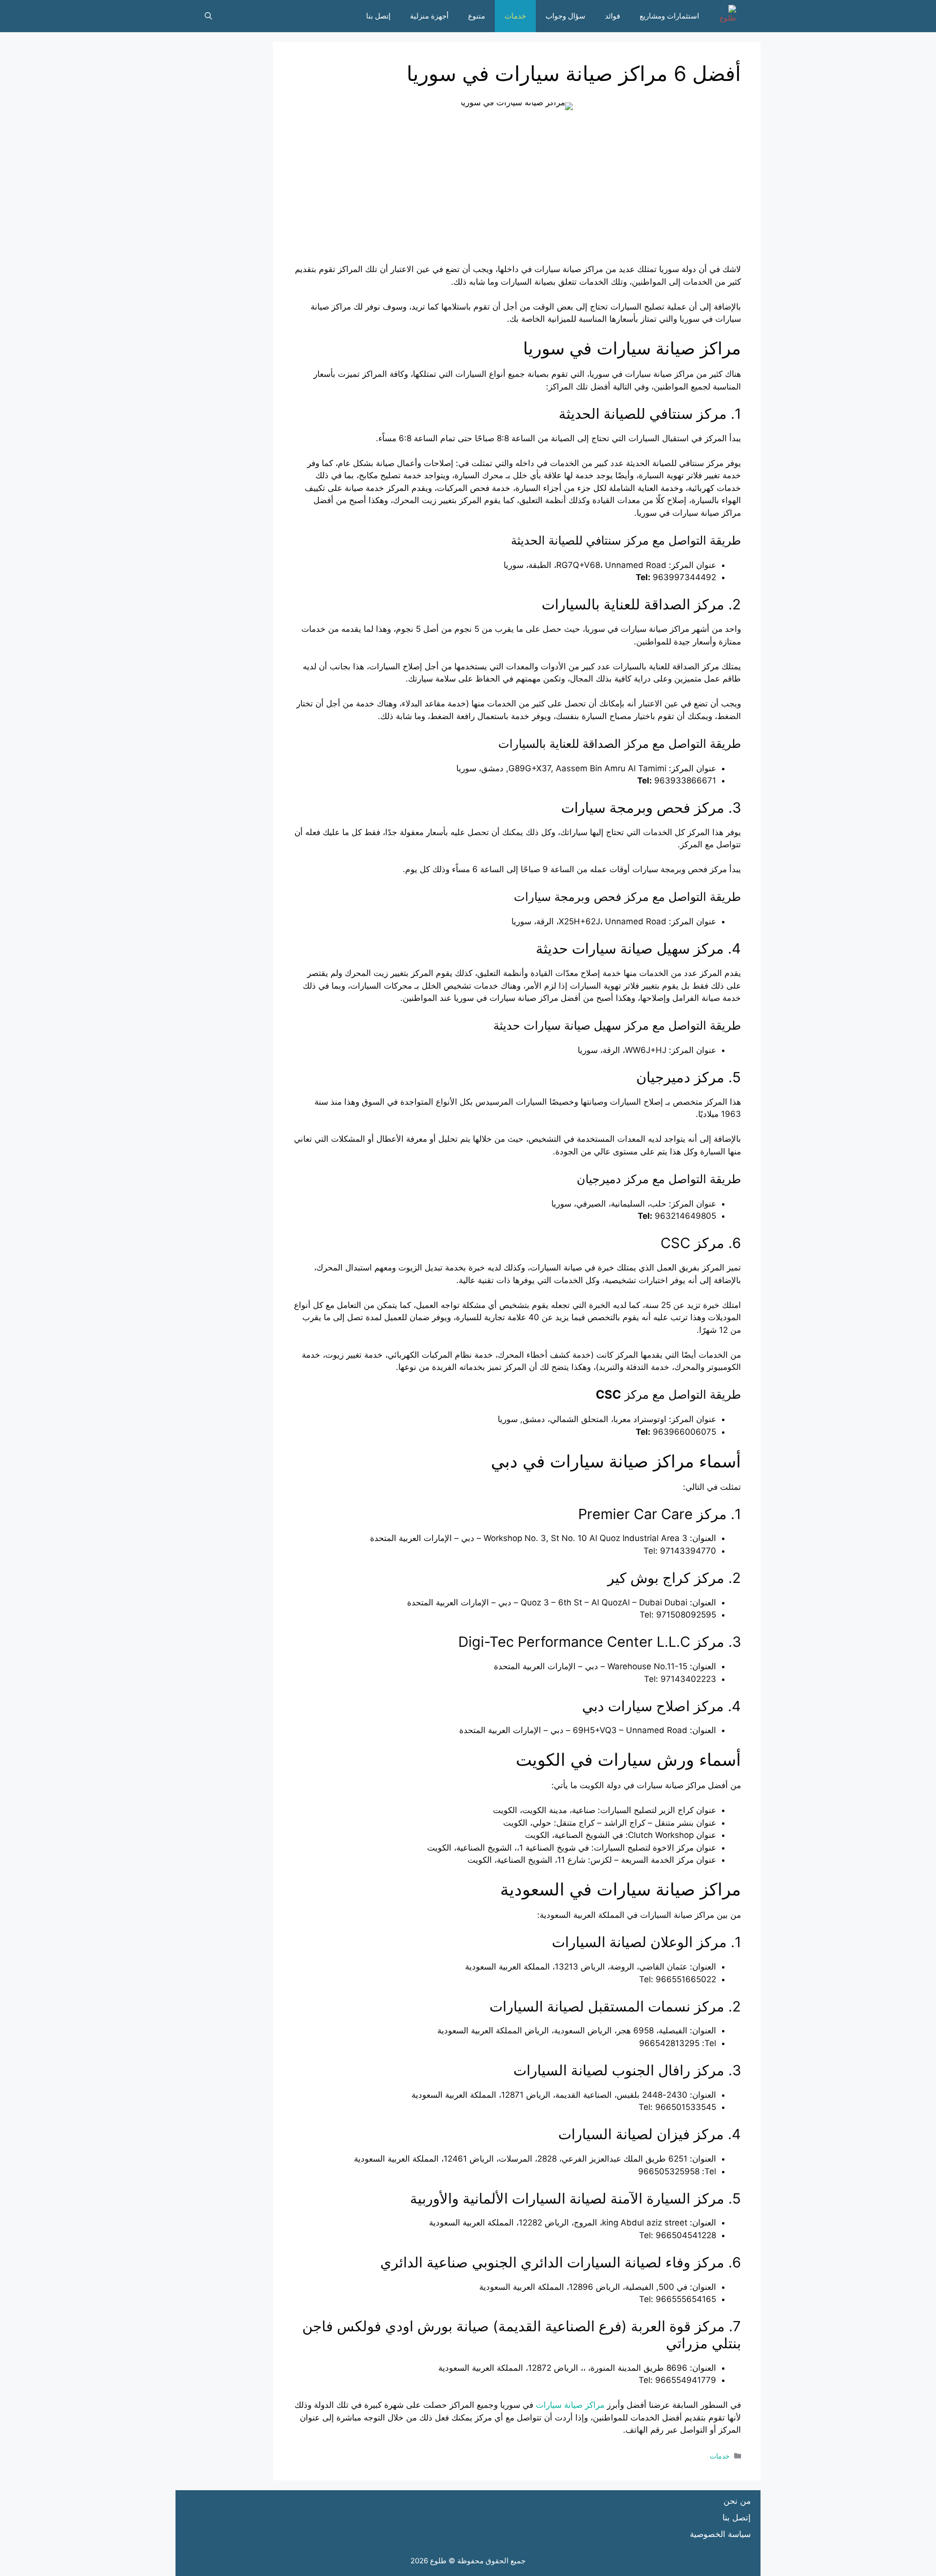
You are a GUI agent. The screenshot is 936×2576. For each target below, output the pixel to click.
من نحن (737, 2501)
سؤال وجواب (565, 16)
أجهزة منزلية (429, 16)
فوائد (613, 16)
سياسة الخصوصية (720, 2534)
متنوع (477, 16)
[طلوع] (725, 16)
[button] (208, 16)
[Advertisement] (517, 195)
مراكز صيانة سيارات (570, 2405)
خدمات (515, 16)
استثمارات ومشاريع (669, 16)
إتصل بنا (378, 16)
